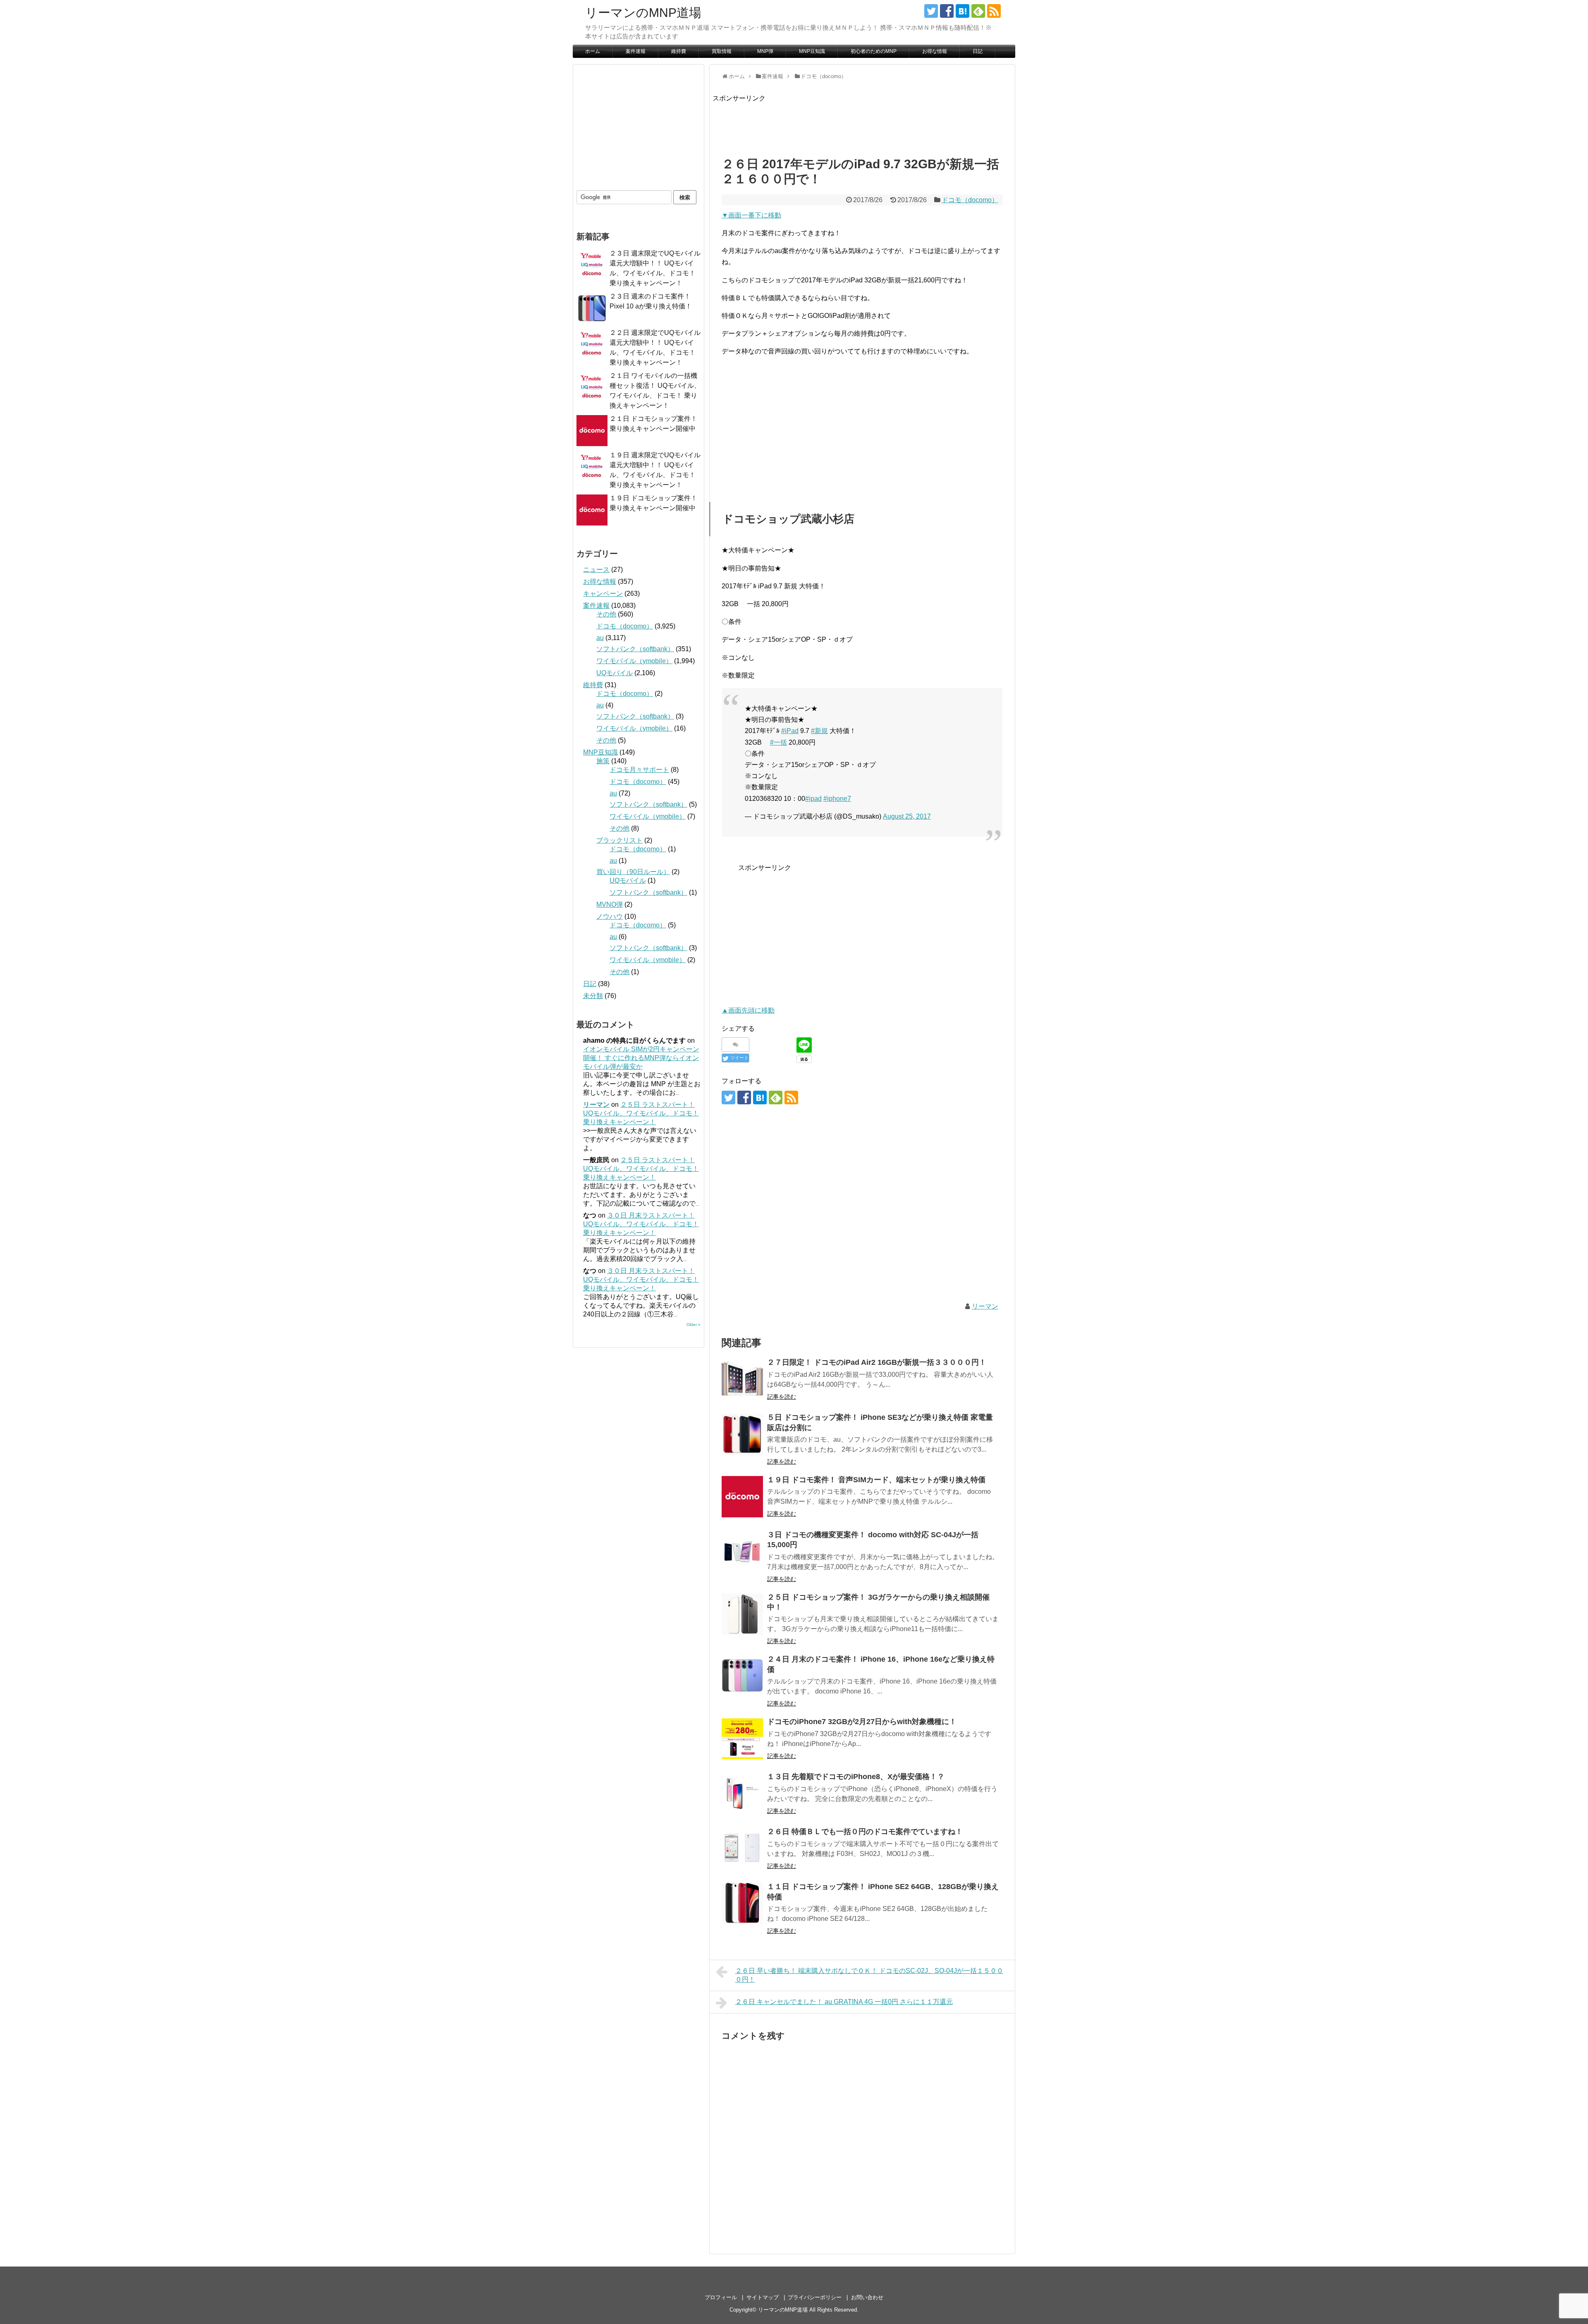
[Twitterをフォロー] (931, 11)
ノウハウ (610, 916)
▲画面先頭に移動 (748, 1010)
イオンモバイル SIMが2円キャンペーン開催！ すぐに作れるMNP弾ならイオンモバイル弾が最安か (641, 1058)
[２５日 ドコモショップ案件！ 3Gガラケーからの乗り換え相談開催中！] (742, 1614)
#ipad (813, 799)
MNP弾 (765, 51)
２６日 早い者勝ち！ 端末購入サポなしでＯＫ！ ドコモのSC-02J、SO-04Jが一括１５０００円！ (869, 1975)
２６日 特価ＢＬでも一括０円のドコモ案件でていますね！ (865, 1832)
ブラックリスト (619, 840)
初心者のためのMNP (874, 51)
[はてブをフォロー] (963, 11)
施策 (603, 761)
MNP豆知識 (812, 51)
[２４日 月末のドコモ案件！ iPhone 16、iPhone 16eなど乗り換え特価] (742, 1676)
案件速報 (636, 51)
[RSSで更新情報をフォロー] (994, 11)
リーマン (985, 1306)
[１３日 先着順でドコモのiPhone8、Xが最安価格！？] (742, 1794)
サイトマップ (763, 2297)
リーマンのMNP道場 (643, 13)
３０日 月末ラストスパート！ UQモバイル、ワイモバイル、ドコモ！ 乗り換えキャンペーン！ (641, 1224)
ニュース (596, 570)
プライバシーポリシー (815, 2297)
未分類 (593, 996)
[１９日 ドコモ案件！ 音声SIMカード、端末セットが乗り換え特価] (742, 1497)
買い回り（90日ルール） (633, 872)
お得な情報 (935, 51)
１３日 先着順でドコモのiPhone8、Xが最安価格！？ (856, 1777)
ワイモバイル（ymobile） (634, 661)
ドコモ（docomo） (970, 200)
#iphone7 (837, 799)
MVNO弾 (610, 904)
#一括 (778, 742)
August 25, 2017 (907, 816)
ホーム (593, 51)
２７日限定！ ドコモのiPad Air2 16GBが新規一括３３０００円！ (877, 1362)
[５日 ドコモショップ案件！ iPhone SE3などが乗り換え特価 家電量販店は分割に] (742, 1434)
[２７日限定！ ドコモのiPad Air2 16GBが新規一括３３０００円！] (742, 1379)
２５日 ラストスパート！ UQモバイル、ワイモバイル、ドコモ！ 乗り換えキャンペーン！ (641, 1113)
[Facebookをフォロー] (947, 11)
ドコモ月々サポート (639, 770)
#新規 (819, 731)
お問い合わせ (867, 2297)
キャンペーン (603, 594)
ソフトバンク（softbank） (635, 649)
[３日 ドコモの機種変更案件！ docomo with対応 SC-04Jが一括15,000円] (742, 1552)
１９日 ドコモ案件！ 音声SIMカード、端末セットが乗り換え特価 (876, 1480)
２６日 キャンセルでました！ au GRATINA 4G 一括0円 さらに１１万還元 (844, 2002)
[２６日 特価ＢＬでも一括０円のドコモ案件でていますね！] (742, 1849)
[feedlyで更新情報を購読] (978, 11)
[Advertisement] (863, 122)
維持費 (679, 51)
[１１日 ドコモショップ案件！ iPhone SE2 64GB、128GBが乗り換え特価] (742, 1904)
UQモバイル (615, 673)
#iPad (790, 731)
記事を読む (782, 1397)
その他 (606, 614)
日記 (978, 51)
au (600, 638)
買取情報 (722, 51)
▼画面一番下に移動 (751, 215)
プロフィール (721, 2297)
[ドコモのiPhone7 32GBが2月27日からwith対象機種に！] (742, 1739)
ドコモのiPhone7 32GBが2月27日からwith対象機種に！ (862, 1722)
